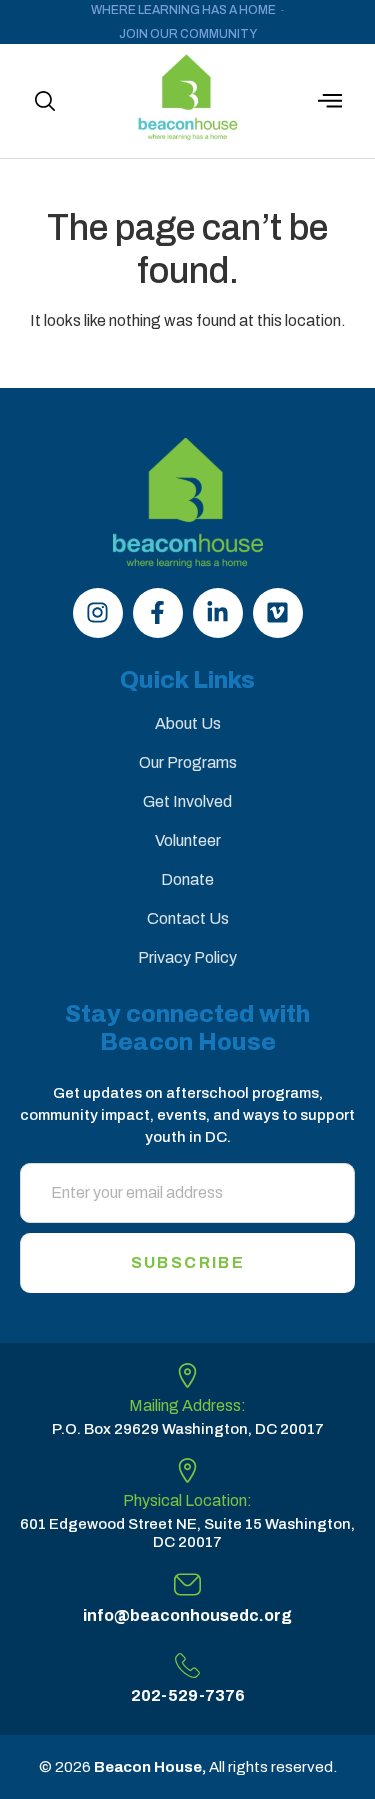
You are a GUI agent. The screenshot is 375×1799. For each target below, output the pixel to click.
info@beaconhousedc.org (187, 1615)
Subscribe (188, 1262)
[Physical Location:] (187, 1470)
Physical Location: (187, 1500)
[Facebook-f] (158, 613)
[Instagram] (98, 613)
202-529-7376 (188, 1695)
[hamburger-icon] (330, 103)
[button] (45, 101)
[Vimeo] (278, 613)
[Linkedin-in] (218, 613)
